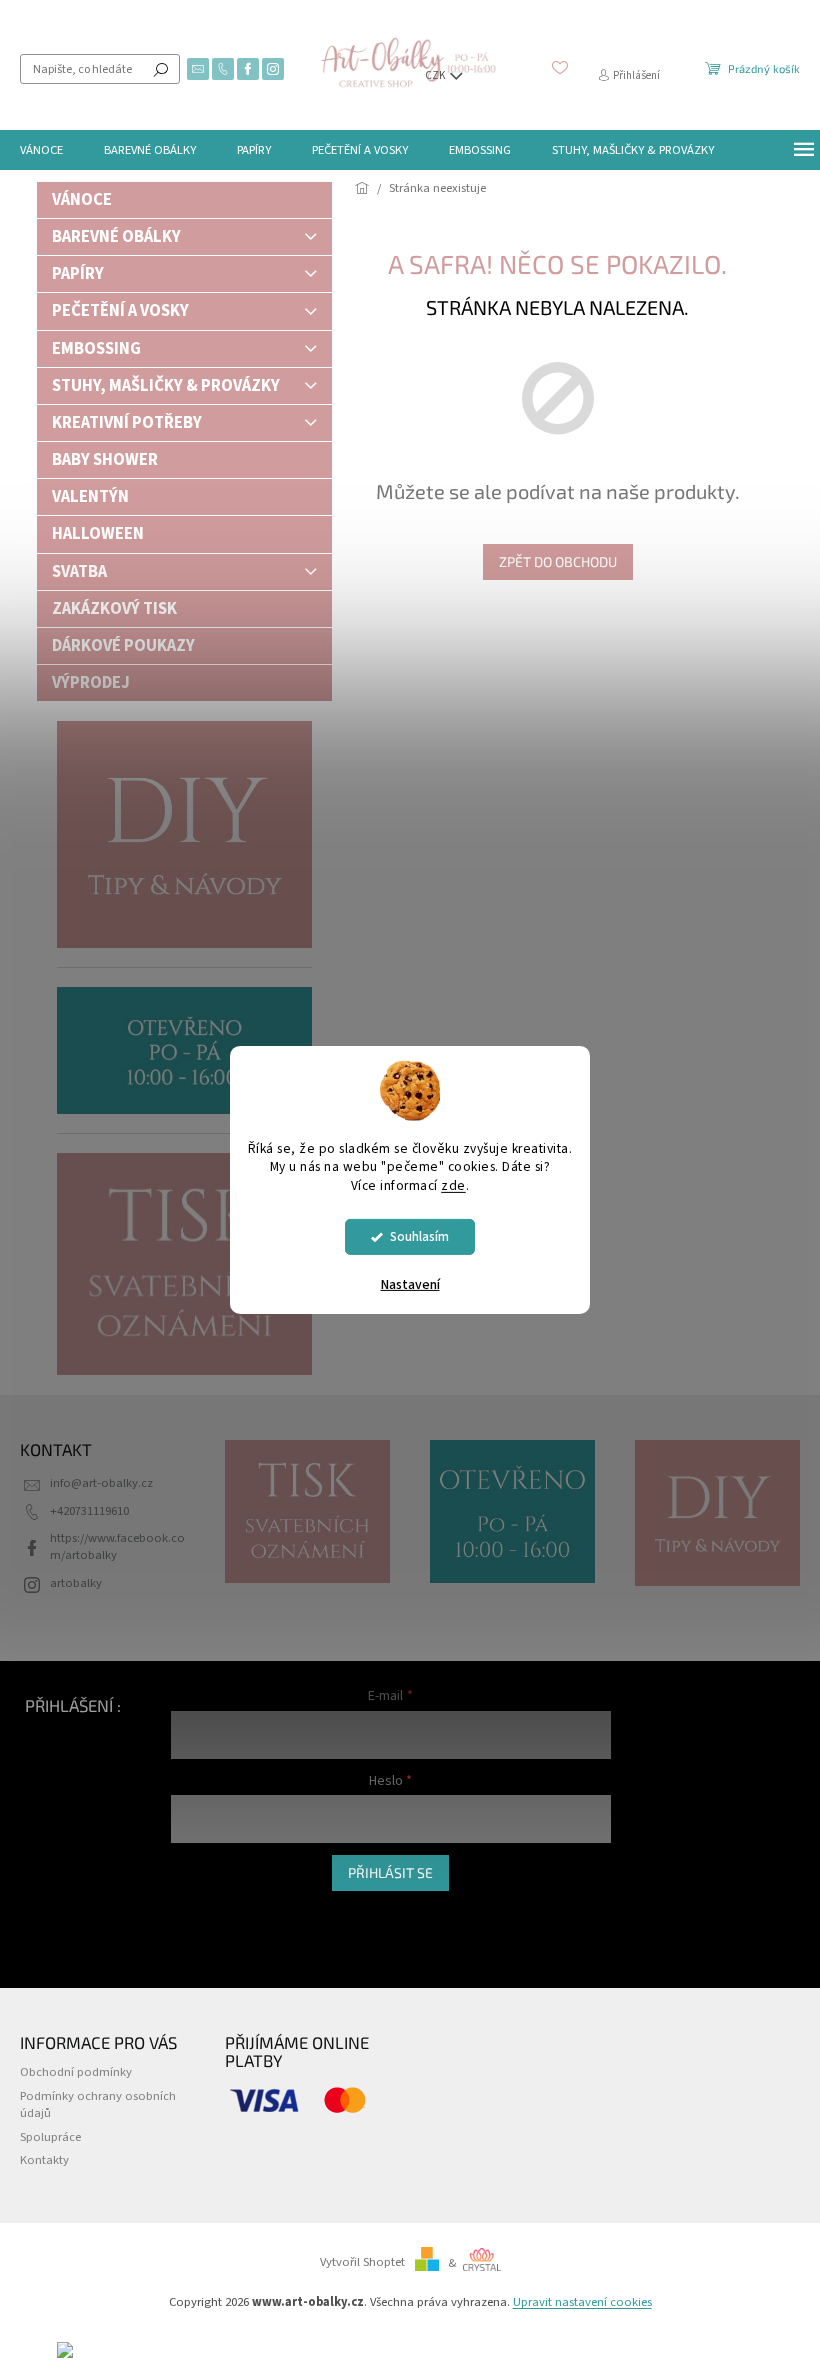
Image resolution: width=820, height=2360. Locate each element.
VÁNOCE (82, 200)
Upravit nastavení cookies (582, 2302)
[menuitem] (41, 150)
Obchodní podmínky (76, 2072)
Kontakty (44, 2160)
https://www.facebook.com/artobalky (117, 1546)
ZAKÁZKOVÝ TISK (114, 609)
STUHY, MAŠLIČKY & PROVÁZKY (166, 386)
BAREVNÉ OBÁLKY (116, 237)
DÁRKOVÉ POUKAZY (123, 646)
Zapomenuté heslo (222, 1932)
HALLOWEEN (98, 534)
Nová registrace (213, 1911)
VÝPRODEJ (91, 683)
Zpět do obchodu (558, 561)
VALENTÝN (90, 497)
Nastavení (410, 1285)
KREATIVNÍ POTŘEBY (127, 423)
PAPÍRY (78, 274)
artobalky (76, 1583)
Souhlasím (419, 1236)
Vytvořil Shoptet (362, 2263)
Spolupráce (50, 2137)
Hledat (161, 69)
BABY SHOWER (105, 460)
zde (453, 1185)
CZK (436, 75)
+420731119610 (89, 1511)
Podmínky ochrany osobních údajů (98, 2104)
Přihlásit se (390, 1872)
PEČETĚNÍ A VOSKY (120, 311)
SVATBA (79, 572)
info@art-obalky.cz (101, 1483)
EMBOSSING (96, 349)
